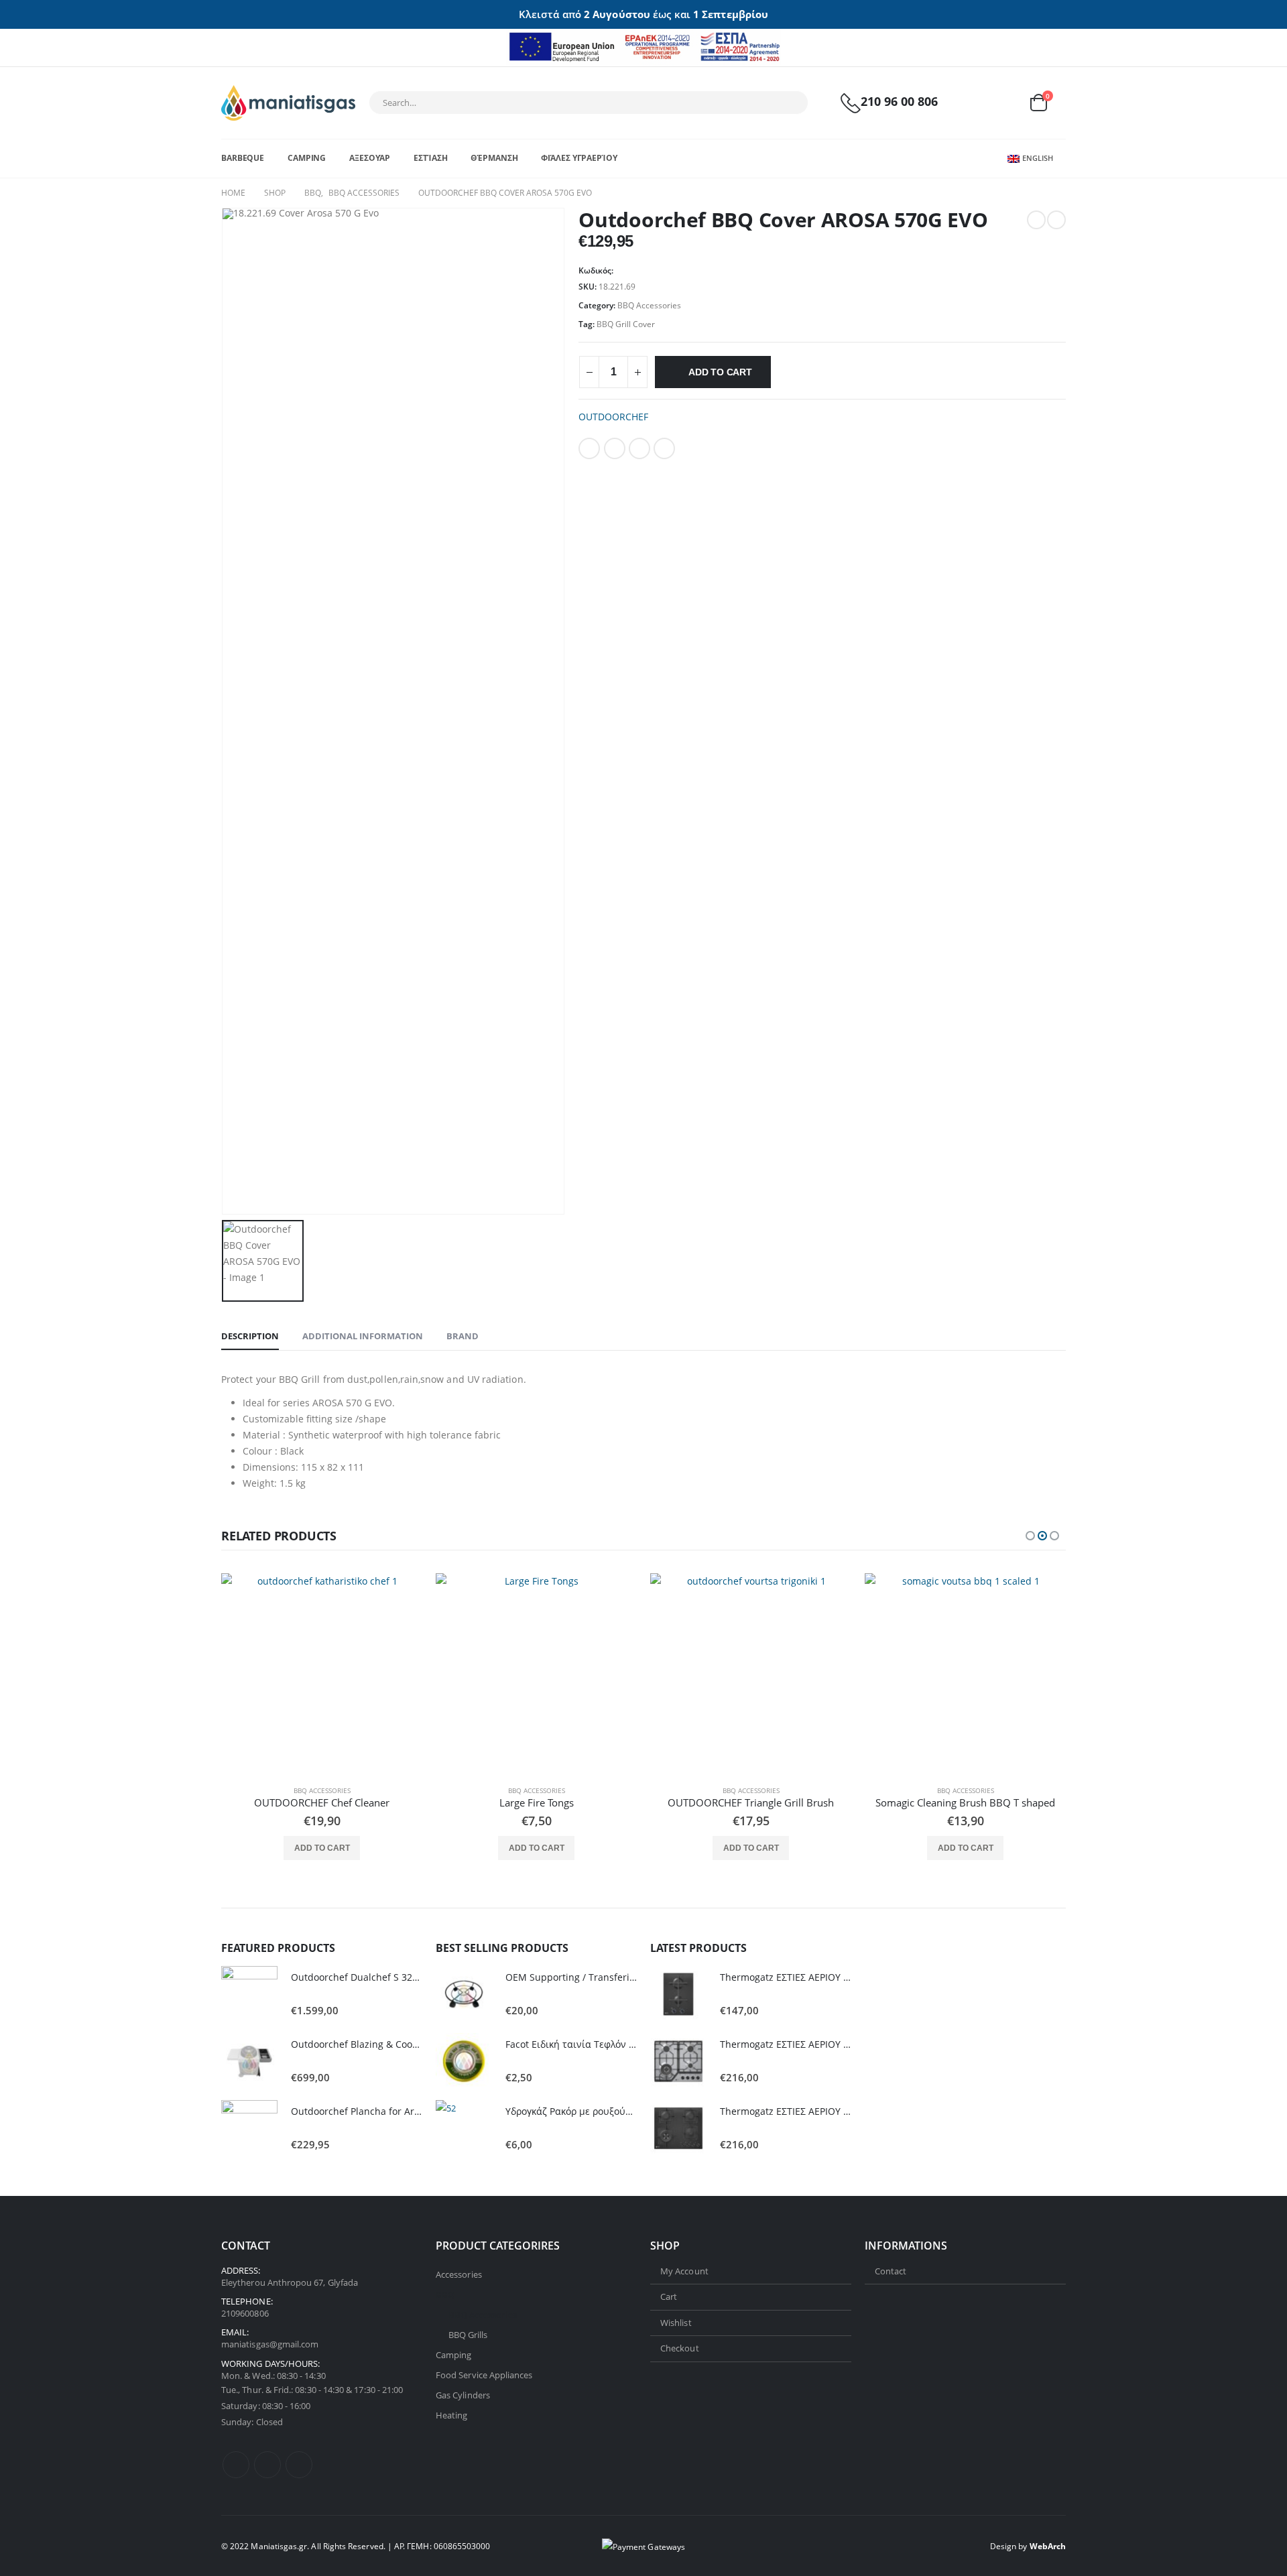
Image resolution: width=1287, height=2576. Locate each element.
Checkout (680, 2348)
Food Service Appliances (484, 2375)
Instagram (299, 2465)
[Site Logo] (288, 103)
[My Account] (974, 103)
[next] (1056, 220)
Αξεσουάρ (370, 158)
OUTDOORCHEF (613, 417)
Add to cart (720, 372)
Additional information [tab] (363, 1336)
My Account (684, 2271)
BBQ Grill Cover (626, 324)
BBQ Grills (468, 2335)
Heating (451, 2415)
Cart (669, 2296)
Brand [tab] (463, 1336)
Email (664, 448)
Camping (307, 158)
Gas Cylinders (463, 2395)
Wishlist (676, 2323)
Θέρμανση (494, 158)
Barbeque (243, 158)
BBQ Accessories (649, 305)
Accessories (459, 2274)
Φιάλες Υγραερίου (579, 158)
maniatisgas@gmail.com (270, 2345)
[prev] (1036, 220)
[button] (1030, 1536)
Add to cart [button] (322, 1848)
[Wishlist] (1005, 103)
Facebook (589, 448)
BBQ (445, 2294)
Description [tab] (250, 1336)
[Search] (789, 103)
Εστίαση (430, 158)
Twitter (615, 448)
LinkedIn (639, 448)
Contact (891, 2271)
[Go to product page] (322, 1674)
